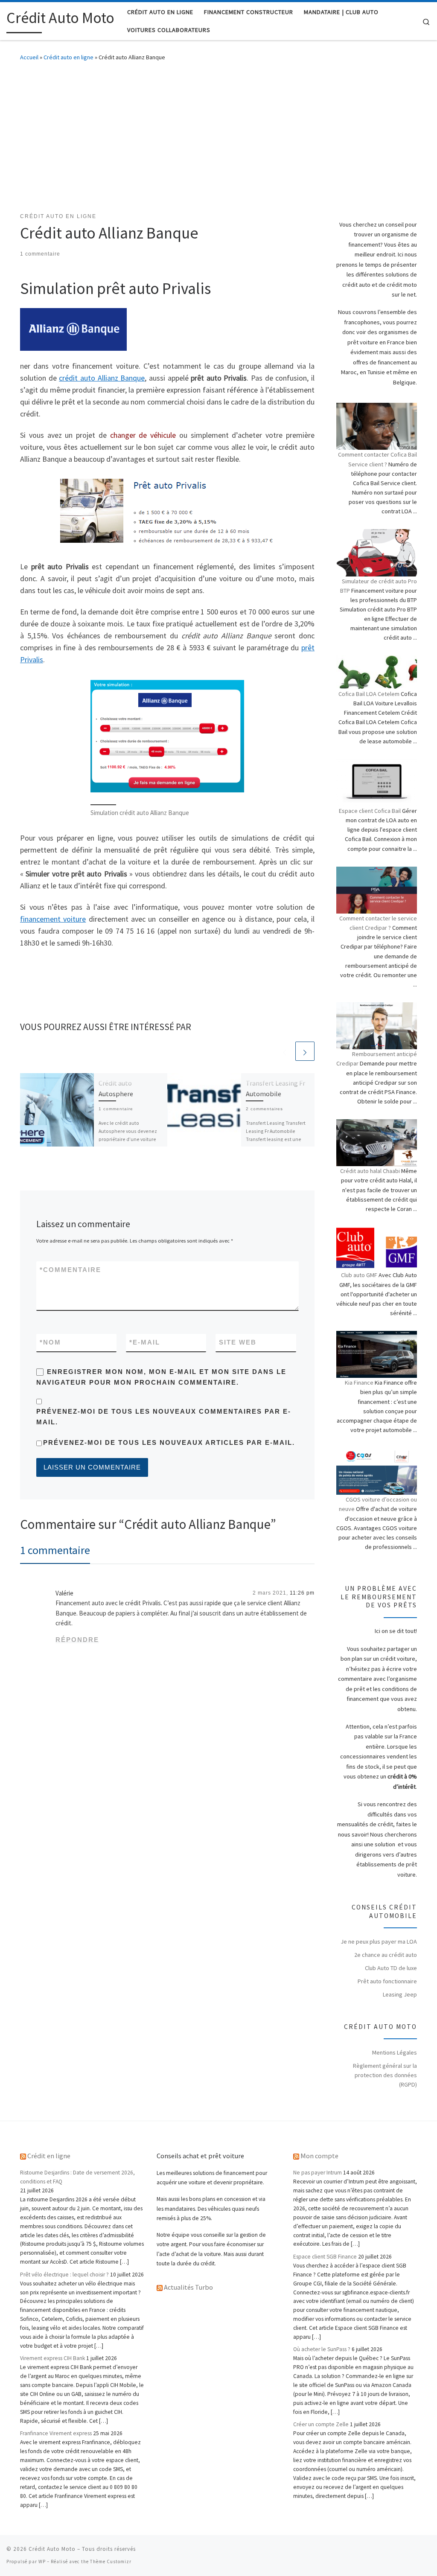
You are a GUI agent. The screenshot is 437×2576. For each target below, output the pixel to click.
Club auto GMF (359, 1275)
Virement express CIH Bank (52, 2358)
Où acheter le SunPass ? (322, 2349)
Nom (50, 1342)
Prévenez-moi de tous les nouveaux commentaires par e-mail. (164, 1417)
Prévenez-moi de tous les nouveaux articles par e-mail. (169, 1442)
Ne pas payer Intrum (318, 2173)
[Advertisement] (218, 135)
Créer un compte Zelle (321, 2424)
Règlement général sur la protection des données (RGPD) (385, 2075)
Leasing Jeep (400, 1994)
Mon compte (319, 2156)
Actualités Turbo (188, 2287)
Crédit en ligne (49, 2156)
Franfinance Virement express (56, 2433)
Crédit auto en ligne (68, 57)
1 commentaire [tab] (55, 1550)
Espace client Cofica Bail (370, 811)
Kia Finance (359, 1383)
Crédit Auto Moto (52, 2549)
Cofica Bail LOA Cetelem (369, 694)
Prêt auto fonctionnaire (387, 1981)
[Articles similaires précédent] (284, 1051)
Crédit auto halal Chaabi (370, 1171)
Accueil (29, 57)
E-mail (145, 1342)
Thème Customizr (111, 2561)
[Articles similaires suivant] (305, 1051)
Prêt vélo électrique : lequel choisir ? (64, 2275)
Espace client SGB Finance (325, 2257)
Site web (238, 1342)
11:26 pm (302, 1593)
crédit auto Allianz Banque (102, 378)
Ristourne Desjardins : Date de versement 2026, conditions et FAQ (77, 2177)
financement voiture (53, 919)
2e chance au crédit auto (386, 1955)
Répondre (77, 1640)
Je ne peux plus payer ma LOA (379, 1941)
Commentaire (70, 1270)
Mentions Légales (395, 2052)
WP (42, 2561)
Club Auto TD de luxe (391, 1968)
